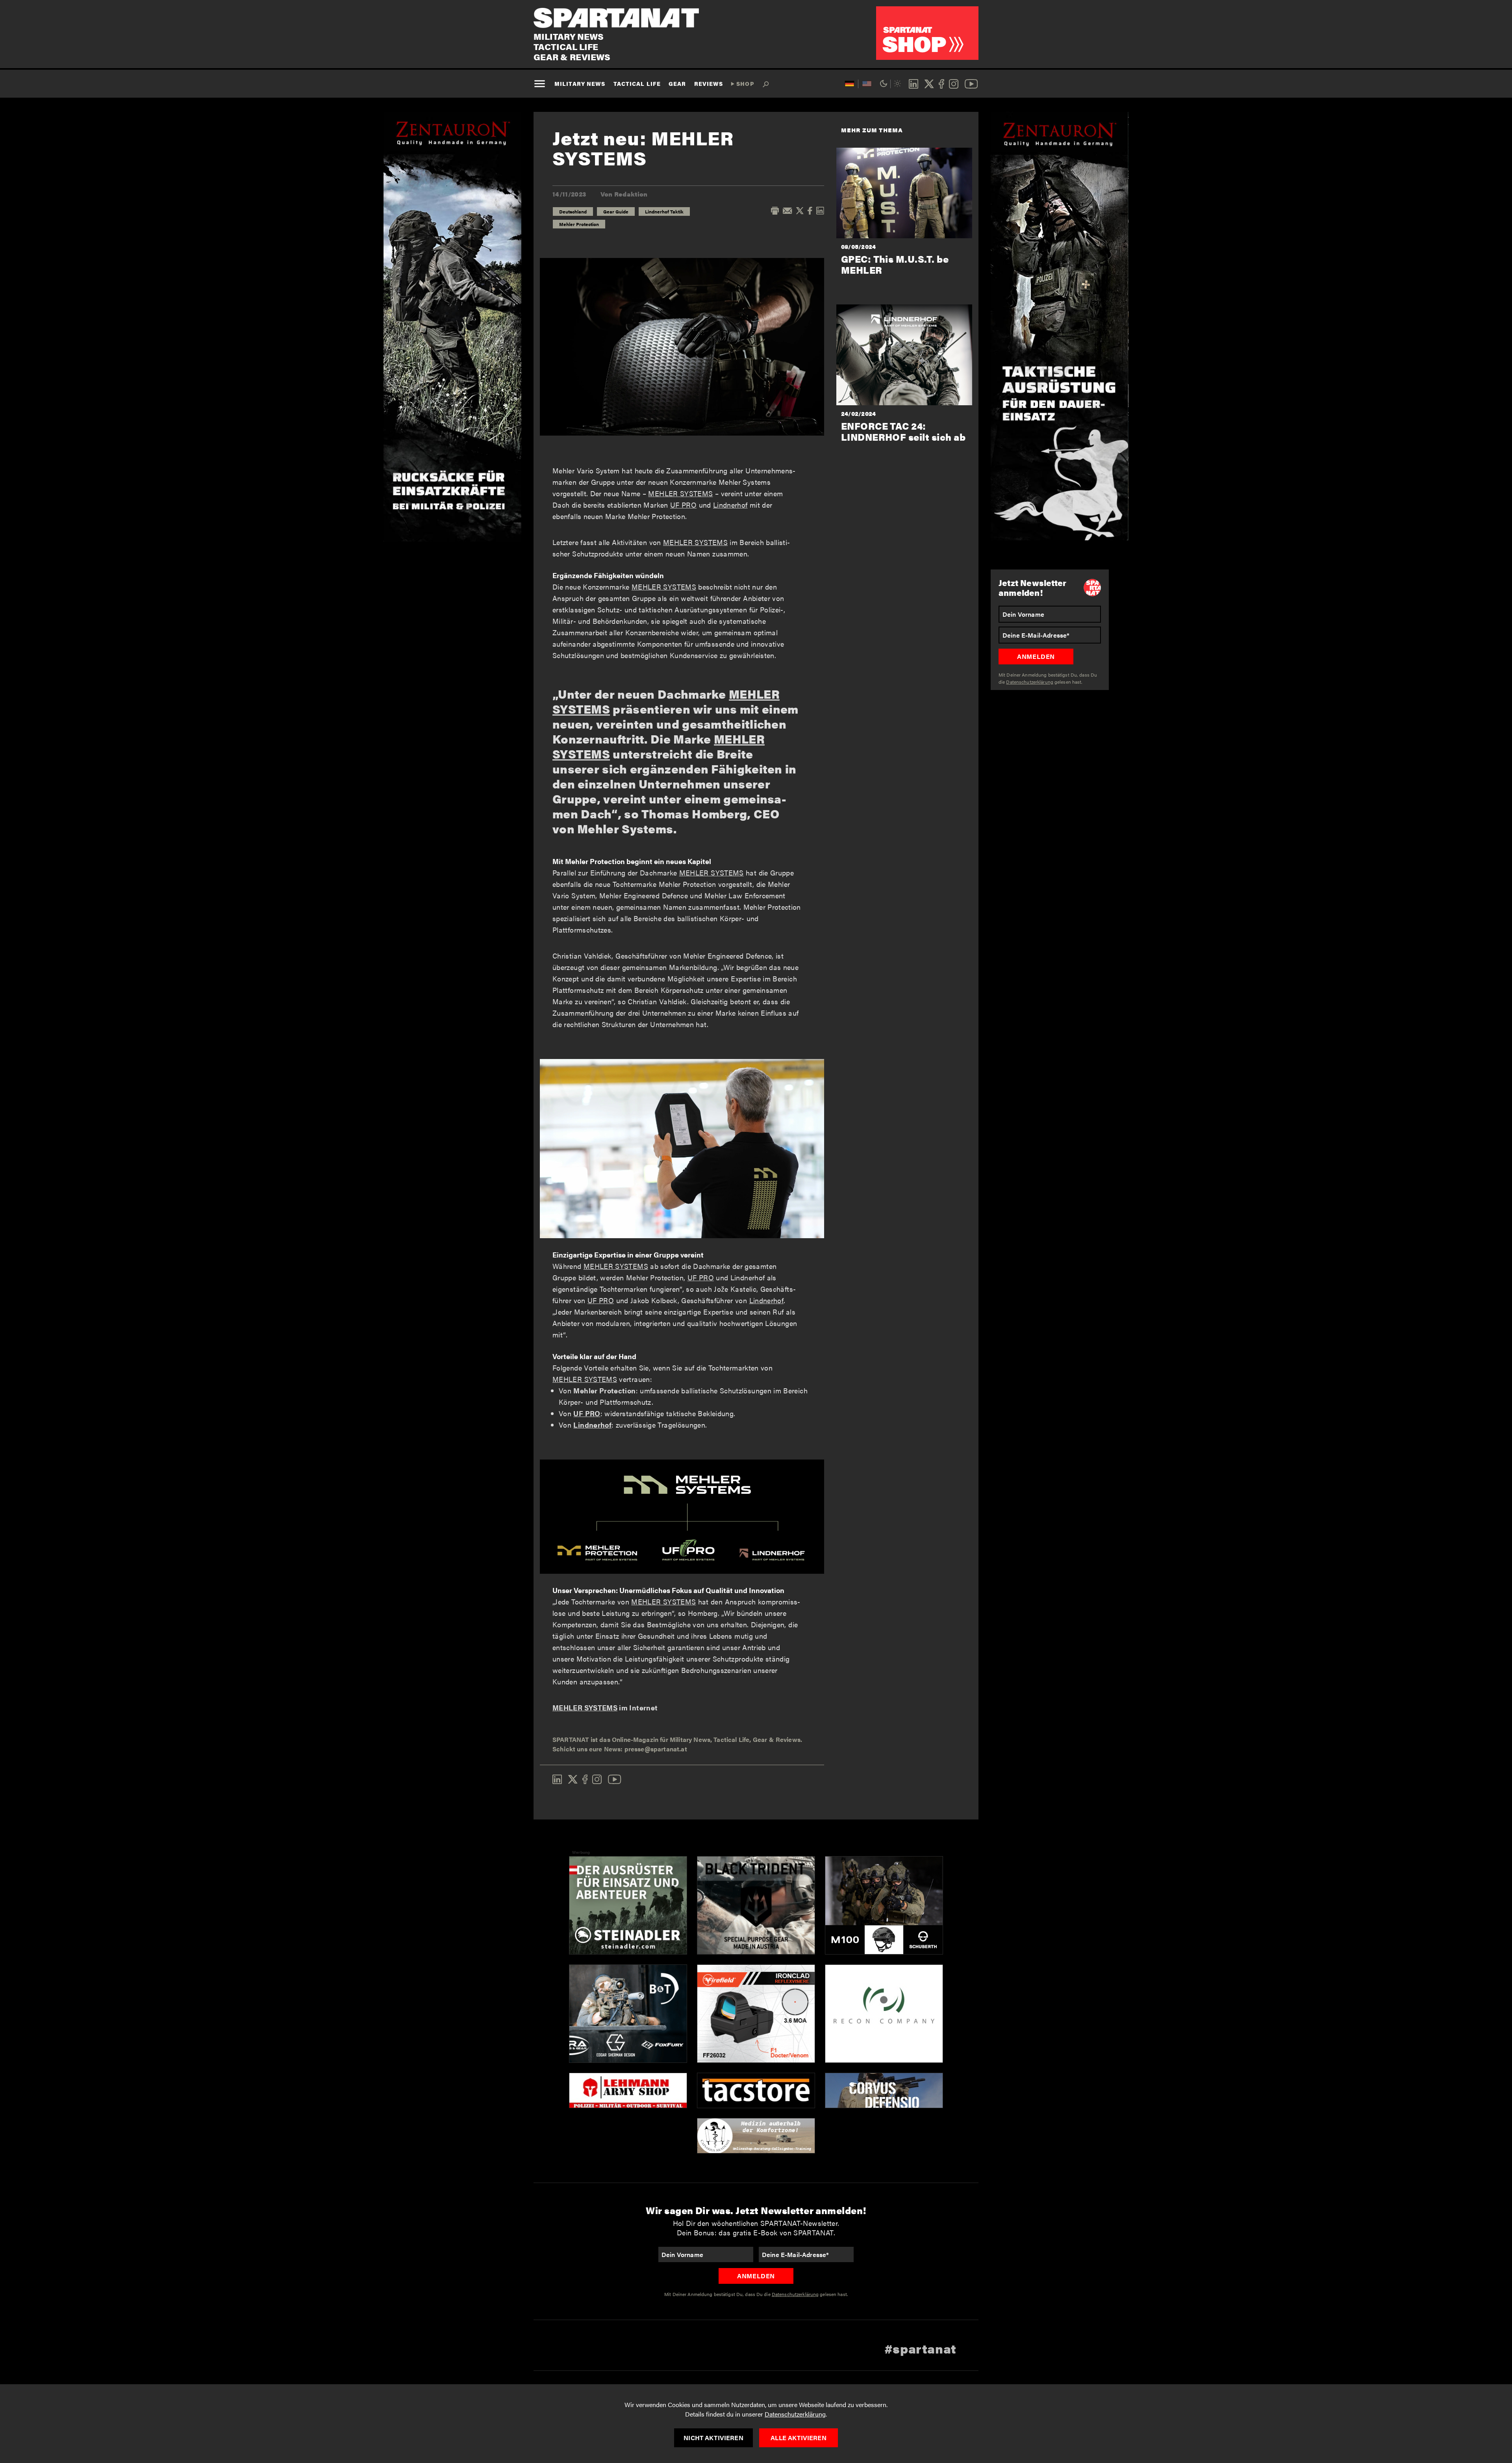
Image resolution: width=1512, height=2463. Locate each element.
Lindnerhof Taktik (664, 211)
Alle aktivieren (798, 2438)
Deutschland (573, 211)
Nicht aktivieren (713, 2438)
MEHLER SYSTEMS (680, 493)
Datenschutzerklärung (795, 2414)
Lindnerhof (730, 505)
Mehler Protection (579, 224)
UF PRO (683, 505)
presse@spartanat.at (656, 1749)
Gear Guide (616, 211)
